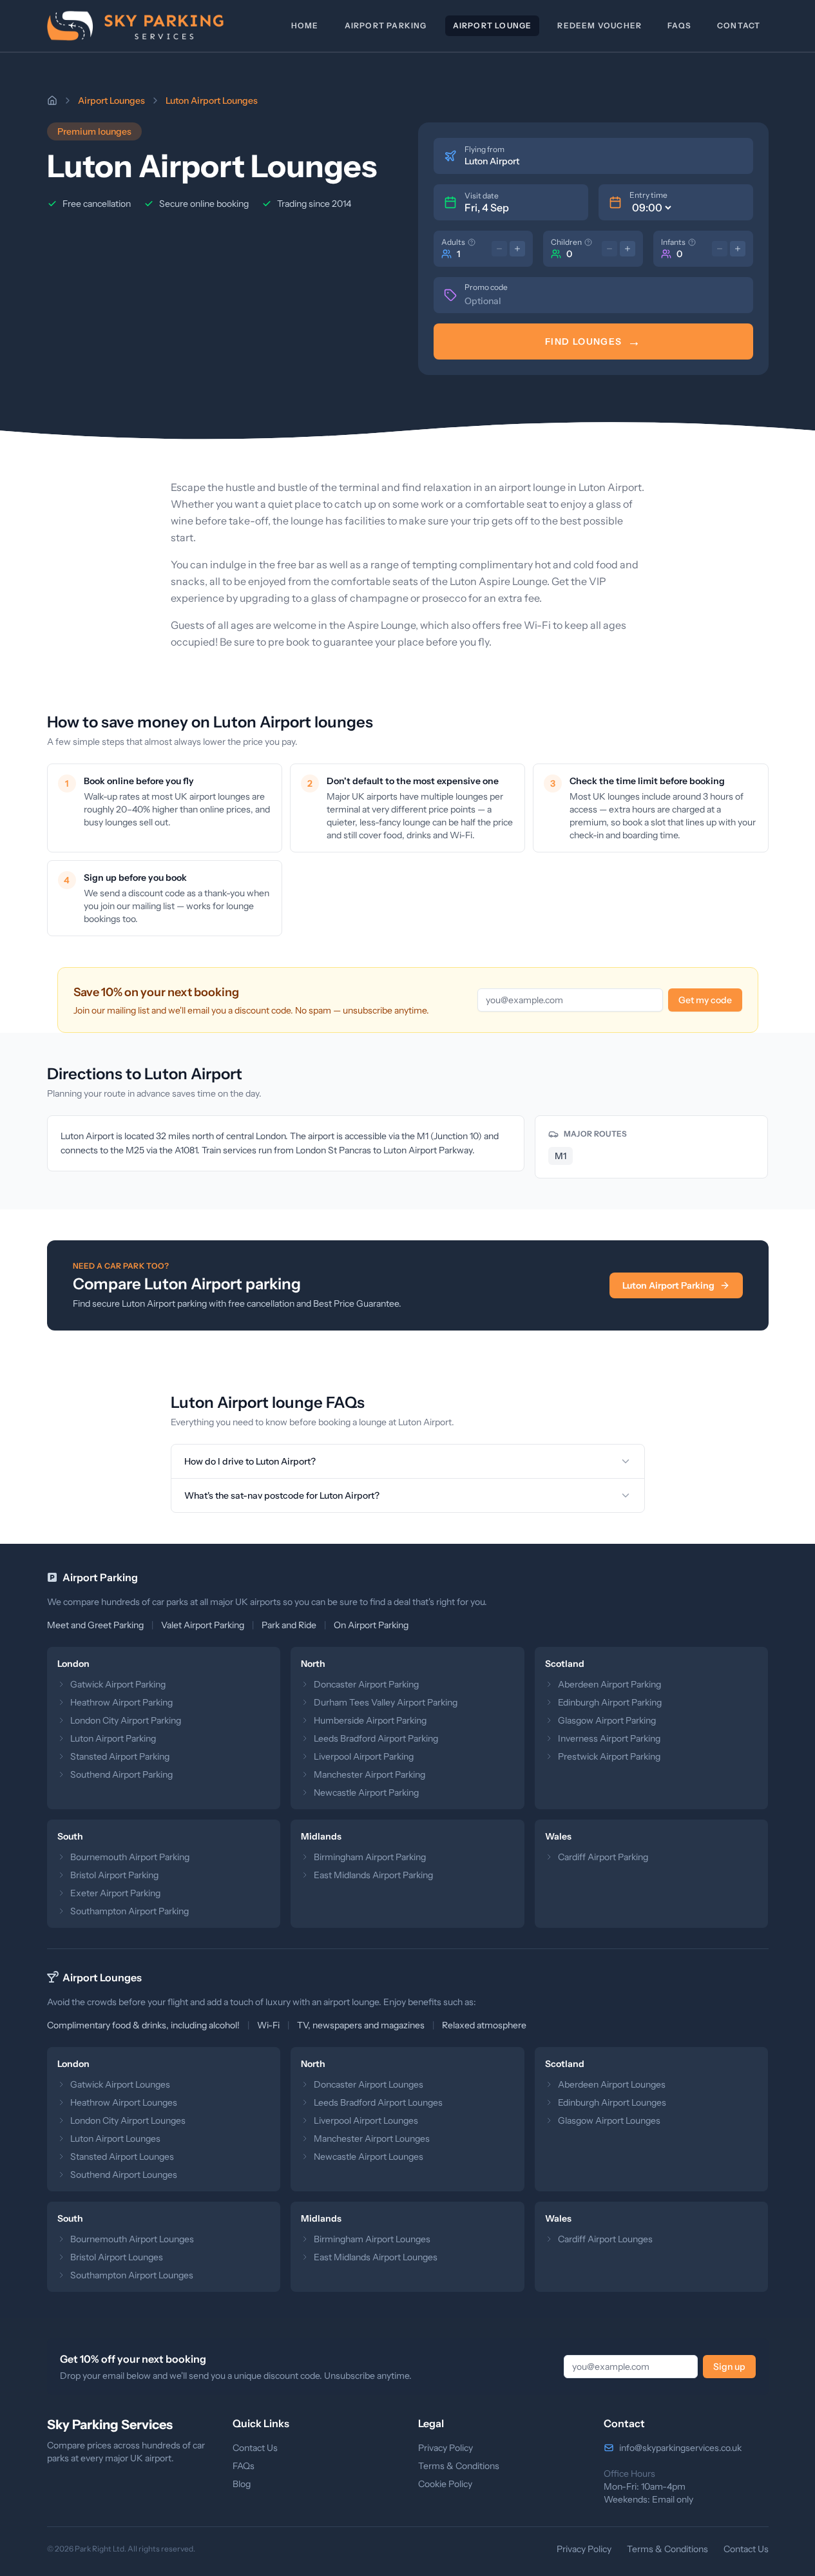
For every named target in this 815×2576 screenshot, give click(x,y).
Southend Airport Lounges (124, 2175)
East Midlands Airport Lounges (376, 2257)
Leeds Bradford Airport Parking (376, 1738)
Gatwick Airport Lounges (120, 2084)
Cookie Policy (445, 2484)
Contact (739, 25)
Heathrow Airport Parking (121, 1702)
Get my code (705, 1000)
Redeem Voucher (599, 25)
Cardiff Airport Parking (603, 1857)
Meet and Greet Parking (95, 1625)
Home (305, 25)
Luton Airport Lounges (115, 2139)
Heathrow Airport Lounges (124, 2102)
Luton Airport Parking (668, 1285)
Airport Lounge (493, 25)
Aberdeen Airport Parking (609, 1684)
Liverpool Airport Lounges (366, 2120)
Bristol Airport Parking (114, 1875)
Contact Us (255, 2448)
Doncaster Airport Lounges (369, 2084)
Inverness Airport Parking (609, 1738)
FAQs (679, 25)
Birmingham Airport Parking (370, 1857)
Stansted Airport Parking (120, 1756)
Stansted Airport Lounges (122, 2157)
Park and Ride (289, 1625)
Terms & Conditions (459, 2466)
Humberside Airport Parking (370, 1720)
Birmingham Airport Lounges (372, 2239)
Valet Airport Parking (203, 1625)
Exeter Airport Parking (115, 1893)
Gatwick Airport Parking (118, 1684)
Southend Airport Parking (121, 1774)
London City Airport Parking (126, 1720)
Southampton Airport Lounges (132, 2275)
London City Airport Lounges (128, 2120)
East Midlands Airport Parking (373, 1875)
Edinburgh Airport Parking (610, 1702)
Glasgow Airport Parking (607, 1720)
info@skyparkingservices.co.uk (680, 2448)
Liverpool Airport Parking (364, 1756)
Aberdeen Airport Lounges (612, 2084)
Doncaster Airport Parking (366, 1684)
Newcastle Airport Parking (366, 1793)
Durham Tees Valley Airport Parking (386, 1702)
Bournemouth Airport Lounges (132, 2239)
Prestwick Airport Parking (609, 1756)
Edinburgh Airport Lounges (612, 2102)
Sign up (729, 2367)
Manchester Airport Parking (369, 1774)
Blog (242, 2484)
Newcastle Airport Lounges (369, 2157)
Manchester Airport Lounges (372, 2139)
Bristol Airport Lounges (117, 2257)
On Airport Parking (371, 1625)
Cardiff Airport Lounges (605, 2239)
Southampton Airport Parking (129, 1911)
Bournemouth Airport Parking (130, 1857)
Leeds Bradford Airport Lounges (378, 2102)
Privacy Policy (446, 2448)
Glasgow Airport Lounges (609, 2120)
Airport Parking (386, 25)
